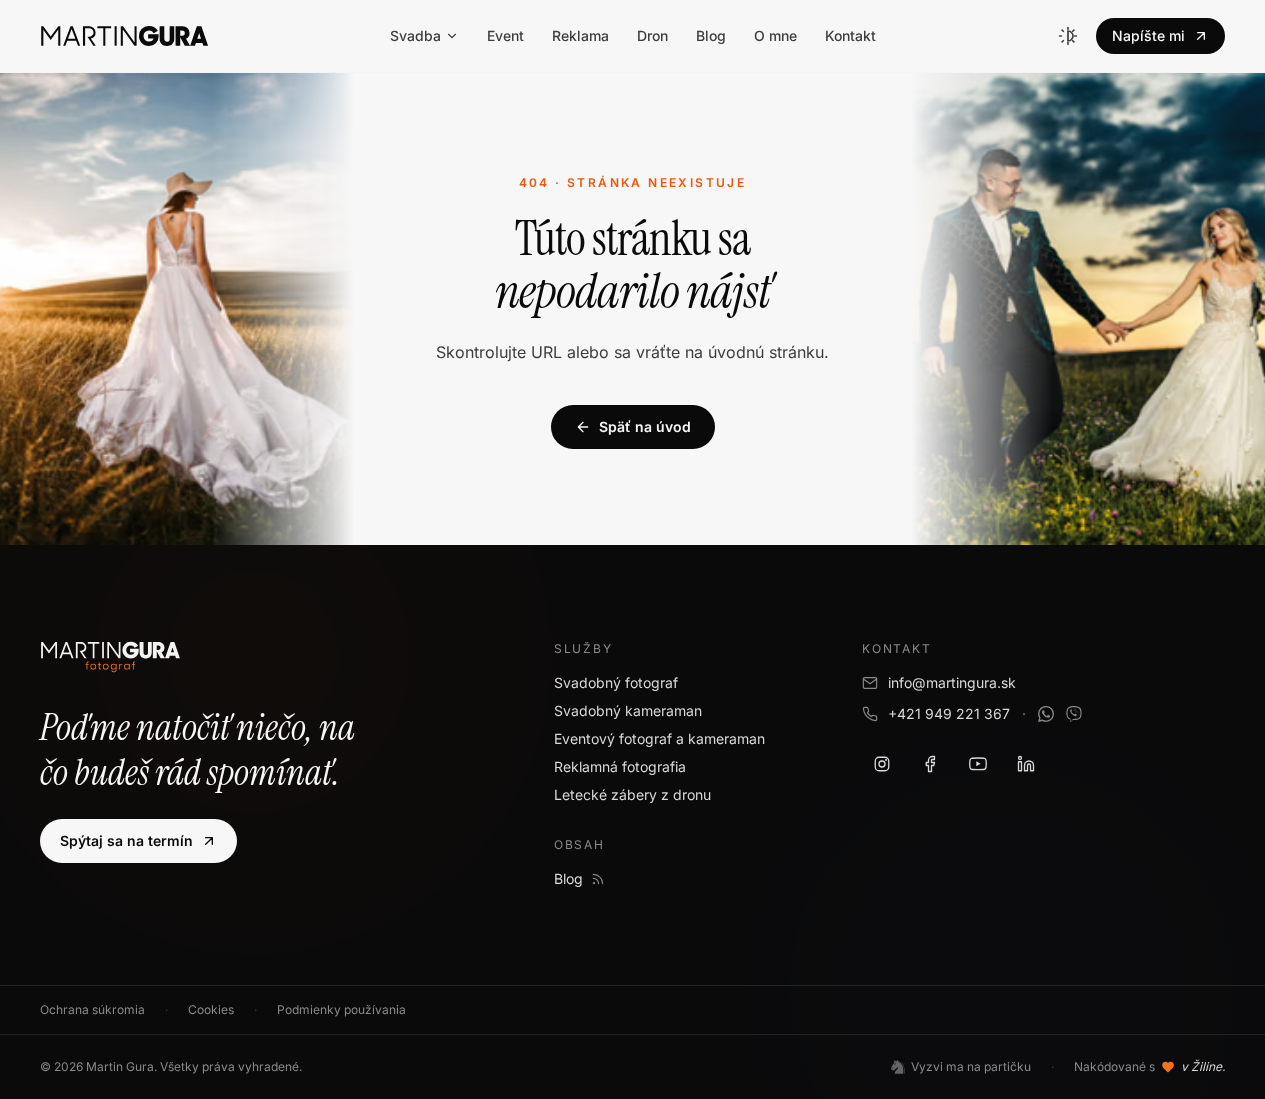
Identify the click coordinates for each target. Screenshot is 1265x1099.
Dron (652, 35)
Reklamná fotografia (620, 766)
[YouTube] (978, 764)
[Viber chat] (1074, 714)
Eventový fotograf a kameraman (659, 738)
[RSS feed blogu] (598, 879)
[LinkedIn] (1026, 764)
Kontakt (850, 35)
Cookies (211, 1009)
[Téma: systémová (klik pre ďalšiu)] (1068, 36)
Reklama (580, 35)
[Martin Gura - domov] (124, 36)
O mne (775, 35)
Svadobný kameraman (628, 710)
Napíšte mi (1148, 35)
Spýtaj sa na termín (126, 840)
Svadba (415, 35)
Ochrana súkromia (92, 1009)
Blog (711, 35)
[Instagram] (882, 764)
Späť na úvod (645, 426)
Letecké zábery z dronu (632, 794)
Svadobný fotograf (616, 682)
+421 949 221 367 (949, 713)
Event (505, 35)
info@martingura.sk (952, 682)
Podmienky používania (341, 1009)
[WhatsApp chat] (1046, 714)
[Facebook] (930, 764)
